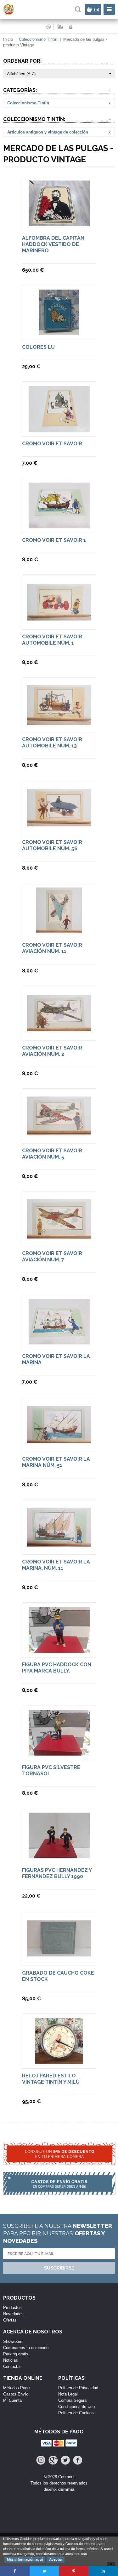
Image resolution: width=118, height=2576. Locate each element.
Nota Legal (68, 2394)
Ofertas (10, 2320)
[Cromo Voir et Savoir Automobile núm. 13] (59, 722)
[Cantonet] (14, 14)
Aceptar (56, 2559)
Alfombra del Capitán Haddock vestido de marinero (53, 244)
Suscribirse (59, 2268)
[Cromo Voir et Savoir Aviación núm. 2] (59, 1028)
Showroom (13, 2341)
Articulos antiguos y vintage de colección (48, 132)
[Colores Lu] (59, 332)
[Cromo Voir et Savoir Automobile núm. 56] (59, 823)
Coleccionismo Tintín (38, 39)
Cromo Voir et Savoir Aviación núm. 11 (52, 948)
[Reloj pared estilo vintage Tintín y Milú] (59, 2061)
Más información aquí (25, 2559)
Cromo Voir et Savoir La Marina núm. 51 (56, 1462)
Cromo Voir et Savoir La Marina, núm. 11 (56, 1565)
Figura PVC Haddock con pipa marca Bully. (57, 1668)
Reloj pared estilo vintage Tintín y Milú (51, 2079)
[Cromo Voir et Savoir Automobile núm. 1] (59, 618)
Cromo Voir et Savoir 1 (54, 540)
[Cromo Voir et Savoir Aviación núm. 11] (59, 930)
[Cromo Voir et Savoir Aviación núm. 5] (59, 1132)
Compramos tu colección (26, 2348)
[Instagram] (41, 2460)
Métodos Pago (16, 2388)
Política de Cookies (76, 2413)
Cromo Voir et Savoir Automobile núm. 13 (52, 743)
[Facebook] (78, 2460)
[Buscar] (78, 9)
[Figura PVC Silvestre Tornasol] (59, 1753)
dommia (66, 2489)
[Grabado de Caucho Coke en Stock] (59, 1953)
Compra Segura (72, 2400)
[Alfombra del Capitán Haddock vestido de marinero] (59, 223)
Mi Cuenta (12, 2400)
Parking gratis (16, 2354)
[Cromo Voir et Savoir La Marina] (59, 1341)
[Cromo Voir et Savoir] (59, 429)
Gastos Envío (16, 2394)
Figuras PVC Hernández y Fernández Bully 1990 (57, 1873)
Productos (12, 2308)
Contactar (12, 2367)
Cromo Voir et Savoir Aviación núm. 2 (52, 1051)
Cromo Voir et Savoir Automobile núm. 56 (52, 845)
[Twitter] (65, 2460)
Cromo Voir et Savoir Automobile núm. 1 (52, 640)
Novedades (13, 2314)
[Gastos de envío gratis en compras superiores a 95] (59, 2187)
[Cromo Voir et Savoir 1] (59, 525)
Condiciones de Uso (76, 2407)
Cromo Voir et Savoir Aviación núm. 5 (52, 1154)
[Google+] (53, 2460)
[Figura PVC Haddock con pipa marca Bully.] (59, 1650)
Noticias (11, 2360)
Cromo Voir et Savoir (52, 444)
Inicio (8, 39)
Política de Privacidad (78, 2388)
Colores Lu (38, 347)
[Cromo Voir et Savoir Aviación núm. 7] (59, 1236)
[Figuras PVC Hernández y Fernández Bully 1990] (59, 1855)
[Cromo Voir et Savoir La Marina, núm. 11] (59, 1544)
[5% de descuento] (59, 2157)
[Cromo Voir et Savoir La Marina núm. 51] (59, 1440)
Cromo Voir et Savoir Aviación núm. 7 (52, 1257)
